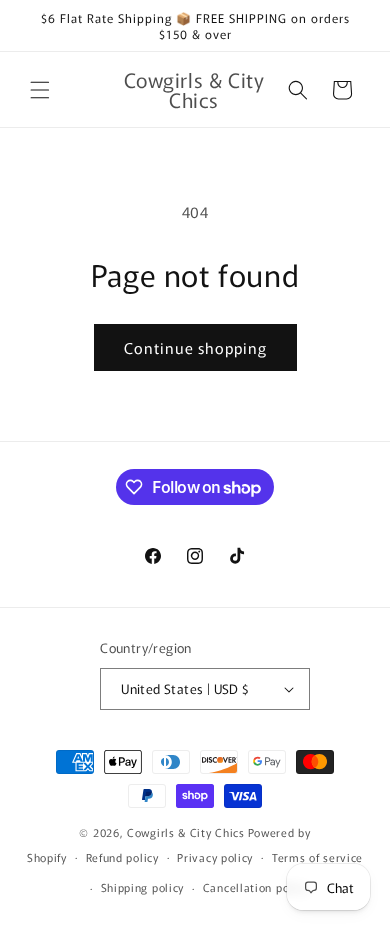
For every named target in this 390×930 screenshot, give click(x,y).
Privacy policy (215, 857)
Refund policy (122, 857)
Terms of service (317, 857)
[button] (40, 90)
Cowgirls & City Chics (186, 832)
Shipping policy (143, 887)
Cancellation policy (255, 887)
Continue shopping (195, 347)
